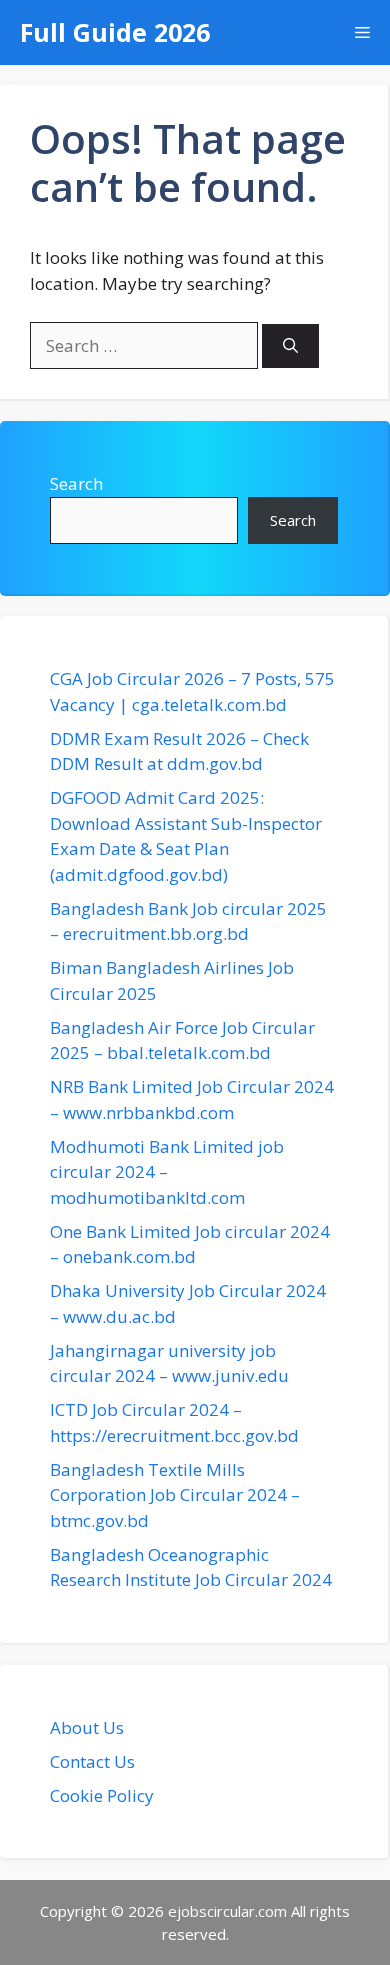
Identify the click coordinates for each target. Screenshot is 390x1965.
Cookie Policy (102, 1795)
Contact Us (92, 1761)
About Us (87, 1727)
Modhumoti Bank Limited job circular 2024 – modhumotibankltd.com (167, 1172)
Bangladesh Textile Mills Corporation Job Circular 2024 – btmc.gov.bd (175, 1495)
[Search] (290, 346)
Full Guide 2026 (115, 32)
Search (76, 483)
